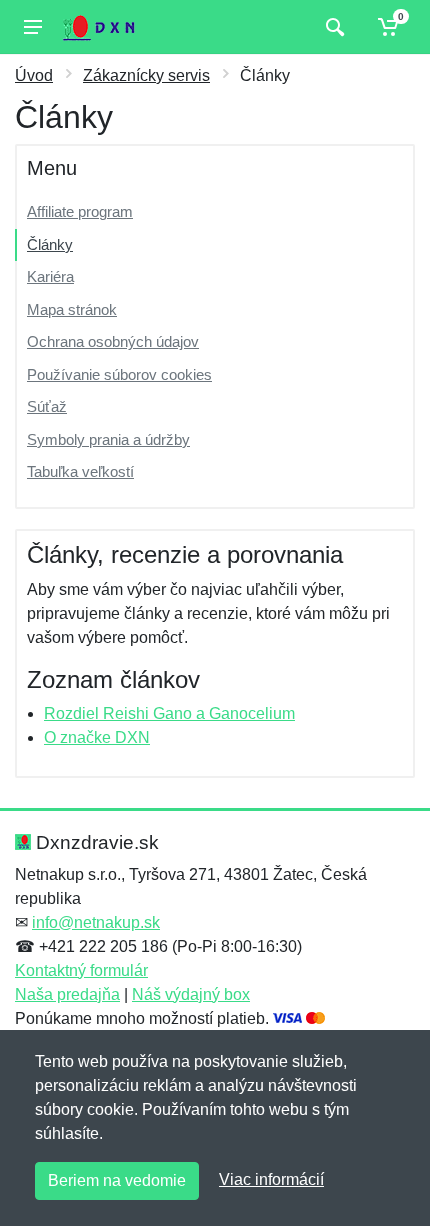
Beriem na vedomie (117, 1180)
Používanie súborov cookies (119, 374)
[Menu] (33, 27)
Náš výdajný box (191, 994)
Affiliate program (80, 211)
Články (50, 244)
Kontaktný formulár (81, 970)
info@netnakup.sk (96, 922)
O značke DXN (97, 737)
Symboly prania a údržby (108, 439)
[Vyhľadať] (332, 27)
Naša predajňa (67, 994)
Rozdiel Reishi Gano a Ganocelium (169, 713)
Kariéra (50, 276)
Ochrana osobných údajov (113, 341)
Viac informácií (271, 1179)
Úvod (34, 75)
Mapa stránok (72, 309)
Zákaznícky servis (146, 75)
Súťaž (47, 406)
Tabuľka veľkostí (80, 471)
